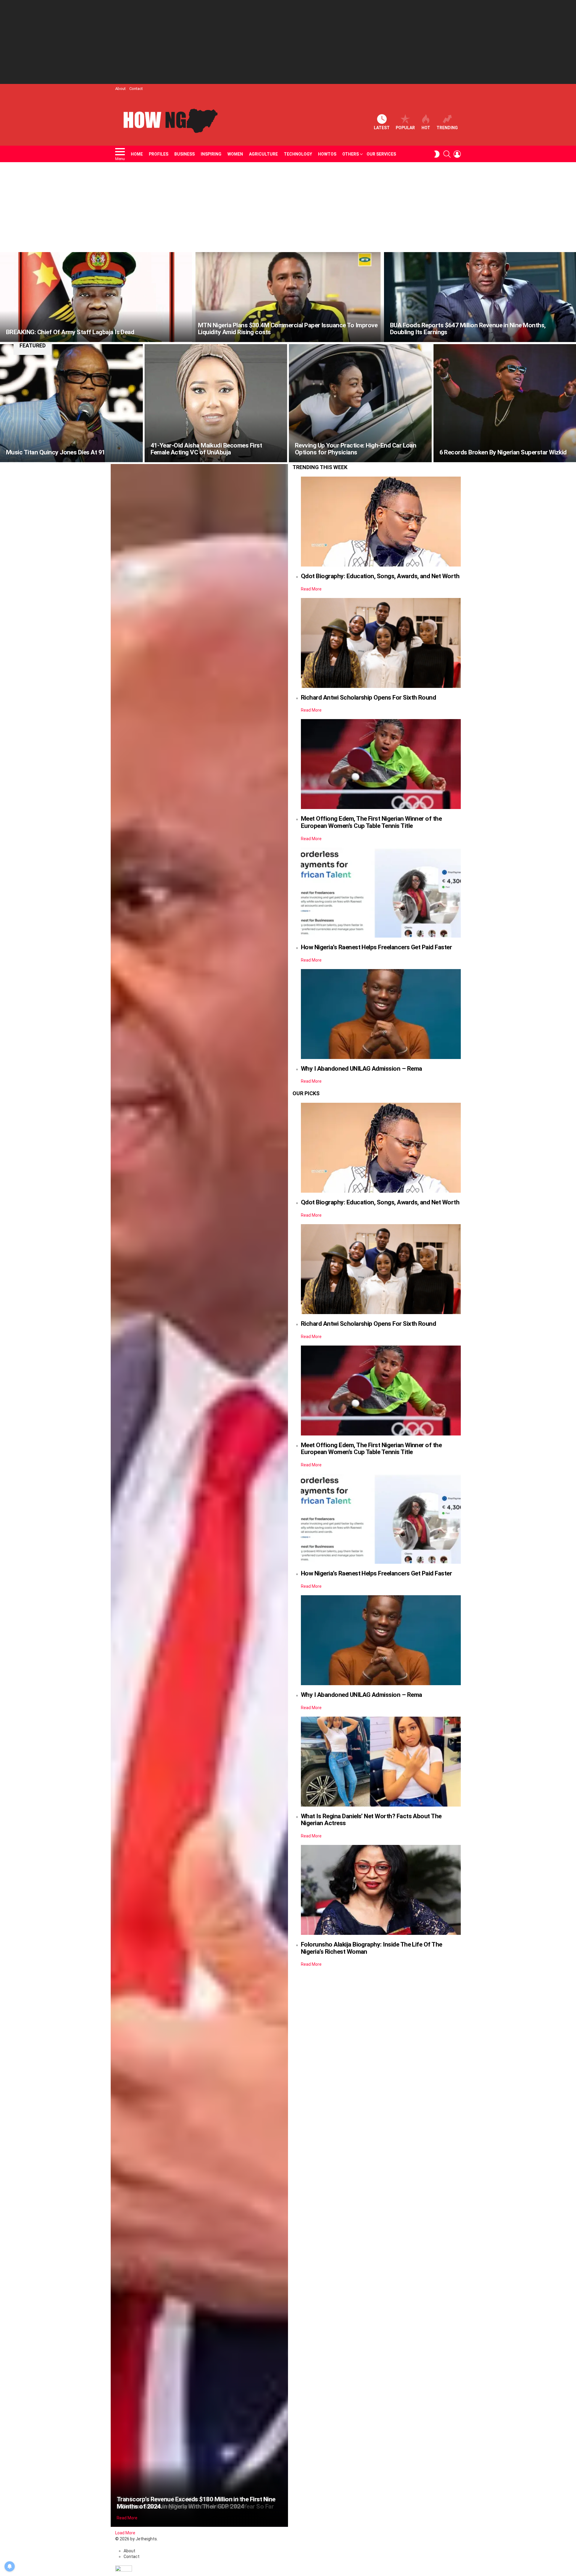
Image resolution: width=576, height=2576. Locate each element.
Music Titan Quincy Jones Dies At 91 (56, 452)
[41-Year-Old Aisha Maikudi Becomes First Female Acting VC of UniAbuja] (216, 403)
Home (137, 154)
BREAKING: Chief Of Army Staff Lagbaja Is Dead (70, 332)
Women (235, 154)
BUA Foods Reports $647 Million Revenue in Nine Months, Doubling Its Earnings (468, 329)
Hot (426, 128)
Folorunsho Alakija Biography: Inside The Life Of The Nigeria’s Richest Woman (372, 1948)
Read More (127, 2518)
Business (184, 154)
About (120, 89)
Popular (405, 128)
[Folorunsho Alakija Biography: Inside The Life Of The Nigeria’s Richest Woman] (381, 1890)
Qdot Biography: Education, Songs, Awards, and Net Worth (380, 576)
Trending (447, 128)
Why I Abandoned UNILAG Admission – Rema (361, 1069)
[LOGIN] (457, 154)
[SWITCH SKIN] (437, 154)
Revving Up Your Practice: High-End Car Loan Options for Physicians (355, 449)
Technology (298, 154)
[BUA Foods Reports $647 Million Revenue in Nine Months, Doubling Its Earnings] (480, 297)
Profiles (159, 154)
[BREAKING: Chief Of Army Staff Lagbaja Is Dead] (96, 297)
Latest (382, 128)
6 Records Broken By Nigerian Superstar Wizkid (503, 452)
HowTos (327, 154)
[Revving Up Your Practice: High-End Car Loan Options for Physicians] (360, 403)
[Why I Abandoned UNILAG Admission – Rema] (381, 1014)
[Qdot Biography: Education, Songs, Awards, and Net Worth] (381, 522)
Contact (136, 89)
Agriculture (263, 154)
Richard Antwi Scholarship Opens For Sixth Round (368, 698)
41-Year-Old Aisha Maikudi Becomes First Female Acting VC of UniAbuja (206, 449)
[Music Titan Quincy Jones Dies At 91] (71, 403)
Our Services (381, 154)
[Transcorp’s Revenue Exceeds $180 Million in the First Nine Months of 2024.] (199, 1495)
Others (351, 154)
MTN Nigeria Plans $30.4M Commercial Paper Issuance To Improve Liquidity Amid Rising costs (288, 329)
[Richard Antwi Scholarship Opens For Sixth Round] (381, 643)
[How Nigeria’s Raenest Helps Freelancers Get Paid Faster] (381, 893)
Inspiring (211, 154)
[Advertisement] (288, 42)
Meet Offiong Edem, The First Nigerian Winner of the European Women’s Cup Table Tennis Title (371, 822)
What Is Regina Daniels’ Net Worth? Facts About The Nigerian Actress (371, 1820)
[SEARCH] (447, 154)
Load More (125, 2533)
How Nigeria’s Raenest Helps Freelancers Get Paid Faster (376, 947)
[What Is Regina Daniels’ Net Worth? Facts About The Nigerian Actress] (381, 1762)
